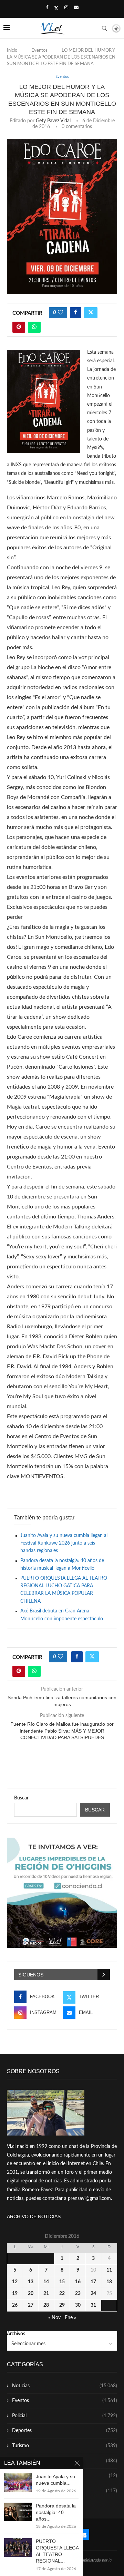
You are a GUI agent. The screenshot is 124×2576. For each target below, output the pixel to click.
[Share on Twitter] (91, 313)
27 (31, 2305)
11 (109, 2270)
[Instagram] (66, 8)
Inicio (12, 50)
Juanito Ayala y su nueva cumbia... (55, 2480)
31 (93, 2305)
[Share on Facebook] (76, 313)
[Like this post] (60, 313)
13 (31, 2282)
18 (109, 2282)
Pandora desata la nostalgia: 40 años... (56, 2512)
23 (78, 2294)
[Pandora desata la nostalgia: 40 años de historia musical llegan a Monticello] (18, 2512)
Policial (65, 2416)
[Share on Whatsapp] (34, 327)
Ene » (70, 2318)
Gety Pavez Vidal (53, 121)
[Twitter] (56, 8)
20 (31, 2294)
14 (46, 2282)
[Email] (76, 8)
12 (15, 2282)
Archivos (16, 2334)
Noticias (65, 2386)
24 (93, 2294)
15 (62, 2282)
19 (15, 2294)
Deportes (65, 2431)
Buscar (21, 1798)
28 (46, 2305)
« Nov (54, 2318)
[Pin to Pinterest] (19, 327)
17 (93, 2282)
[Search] (104, 28)
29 (62, 2305)
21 (46, 2294)
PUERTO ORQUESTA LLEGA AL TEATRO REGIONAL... (57, 2551)
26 (15, 2305)
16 (78, 2282)
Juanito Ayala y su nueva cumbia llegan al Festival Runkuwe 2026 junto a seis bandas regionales (64, 1543)
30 (78, 2305)
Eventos (39, 50)
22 (62, 2294)
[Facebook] (47, 8)
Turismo (65, 2446)
